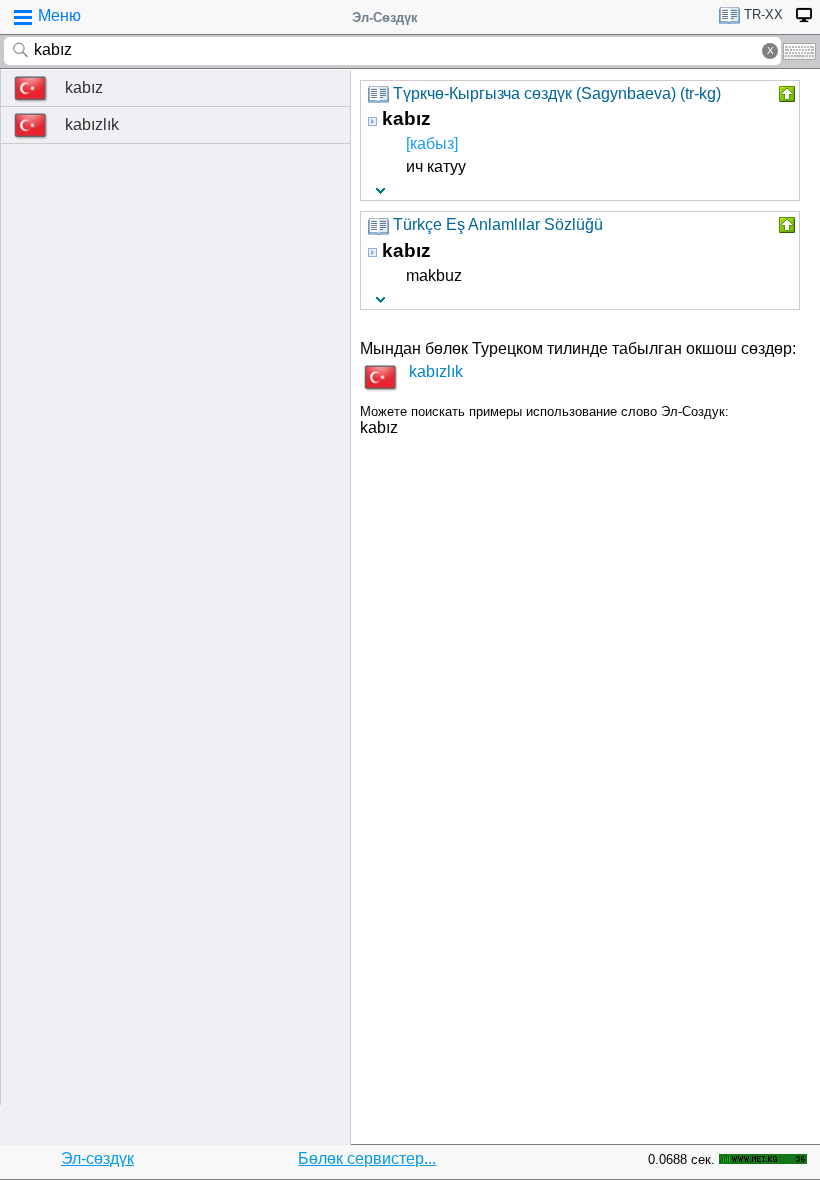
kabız (84, 87)
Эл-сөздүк (97, 1158)
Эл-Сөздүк (385, 17)
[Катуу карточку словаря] (785, 94)
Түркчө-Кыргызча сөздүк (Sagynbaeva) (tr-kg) (557, 93)
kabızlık (92, 124)
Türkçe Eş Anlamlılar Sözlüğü (498, 224)
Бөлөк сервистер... (367, 1158)
